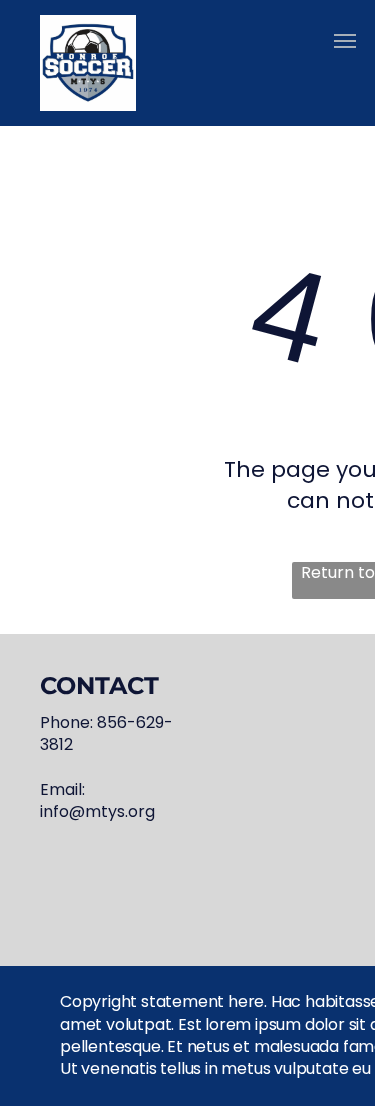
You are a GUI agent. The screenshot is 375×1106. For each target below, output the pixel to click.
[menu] (345, 41)
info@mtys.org (97, 811)
